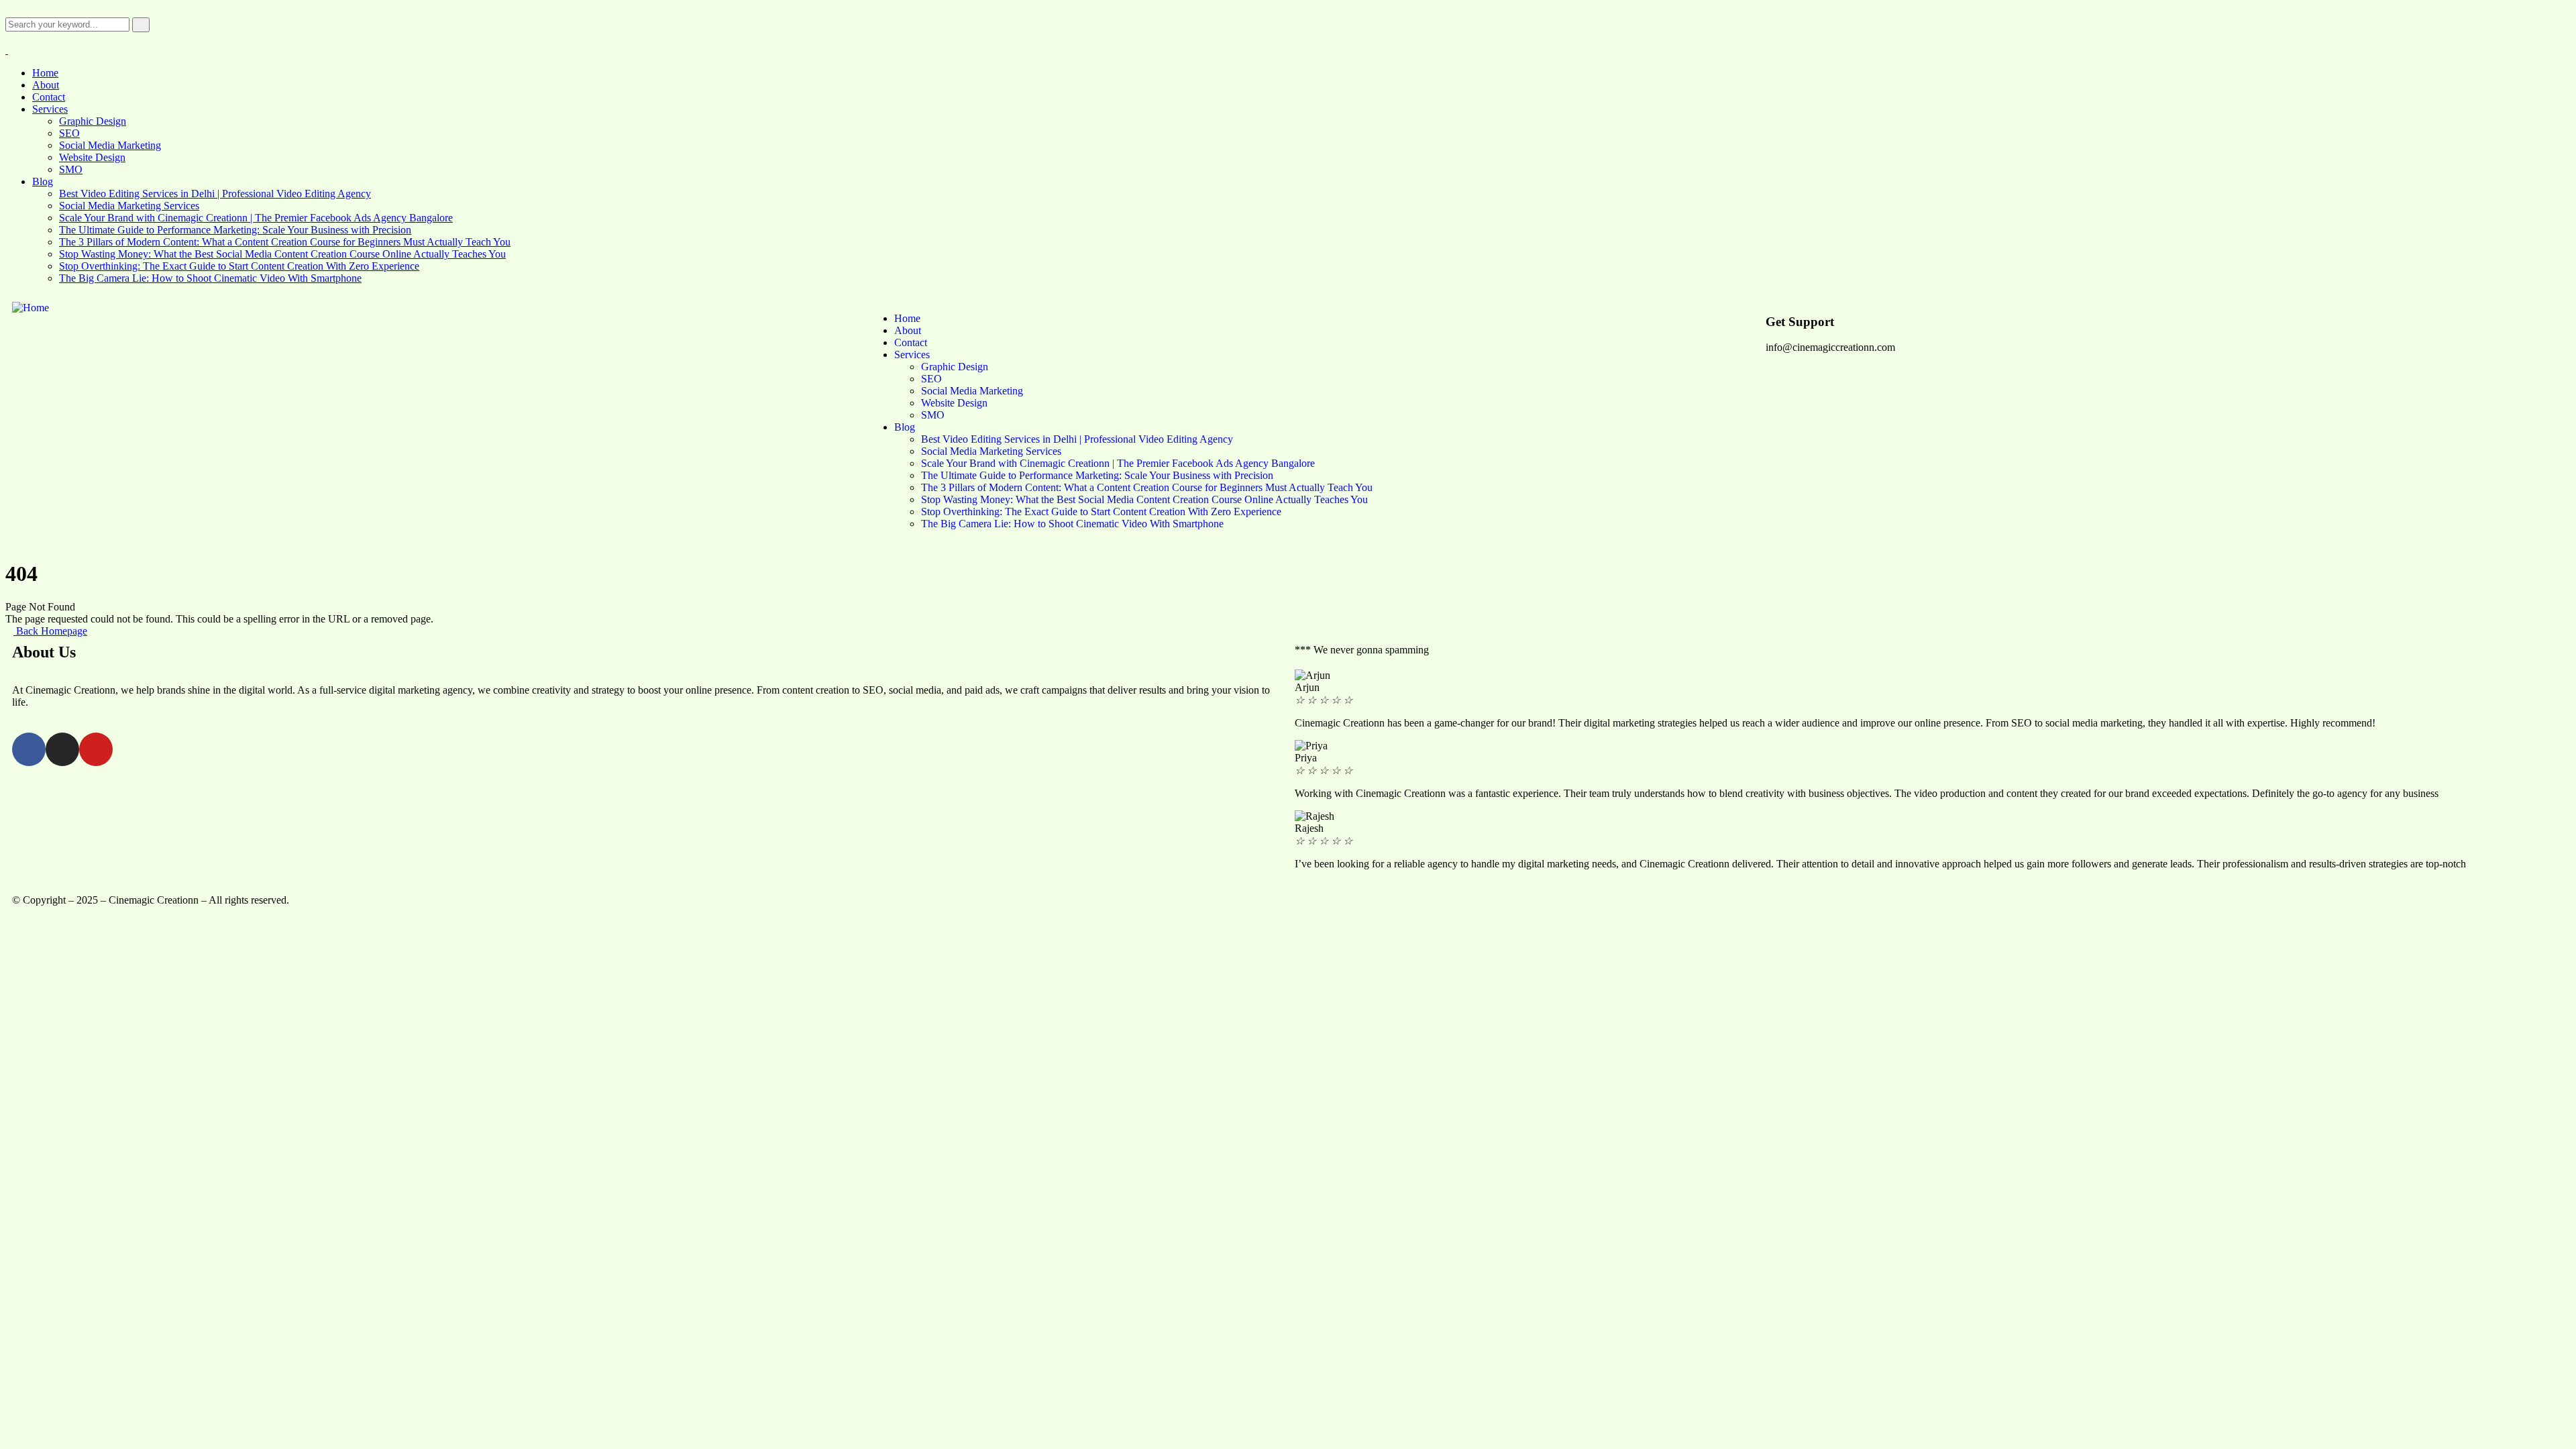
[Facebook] (29, 749)
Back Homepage (50, 631)
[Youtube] (96, 749)
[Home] (31, 308)
